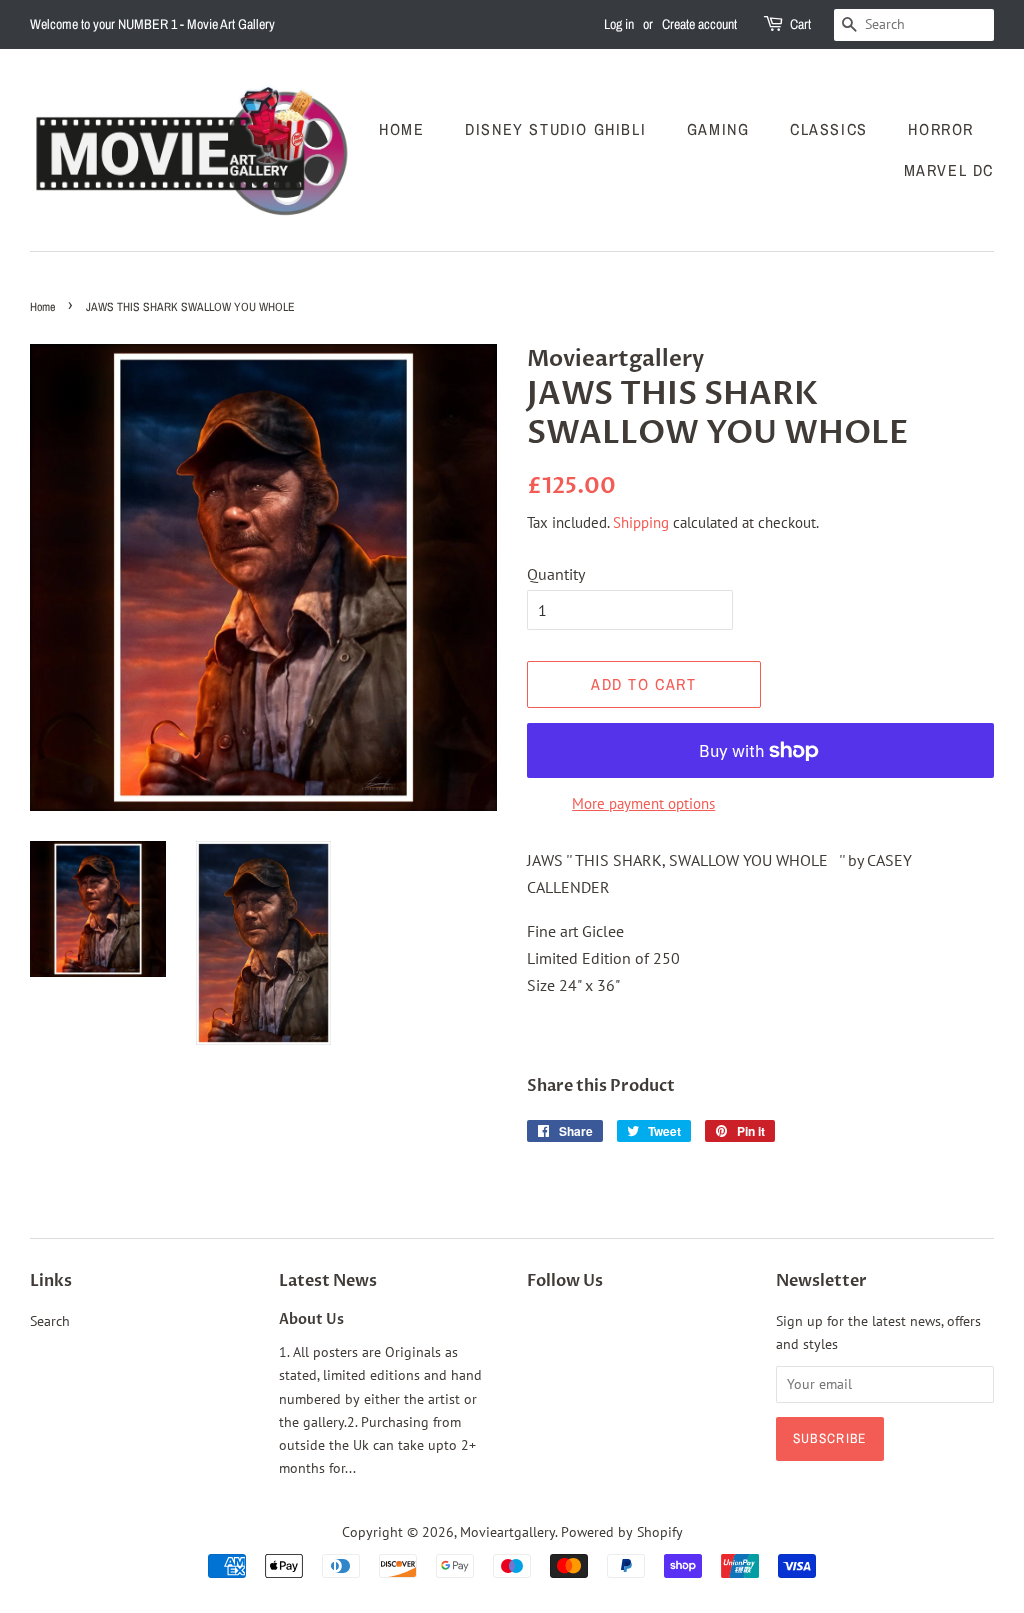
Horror (941, 129)
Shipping (641, 522)
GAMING (718, 129)
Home (401, 129)
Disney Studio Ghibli (555, 129)
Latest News (328, 1281)
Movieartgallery (507, 1532)
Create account (699, 24)
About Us (311, 1320)
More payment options (643, 803)
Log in (619, 24)
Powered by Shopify (622, 1532)
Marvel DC (949, 170)
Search (50, 1321)
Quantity (556, 574)
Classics (829, 129)
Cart (800, 24)
